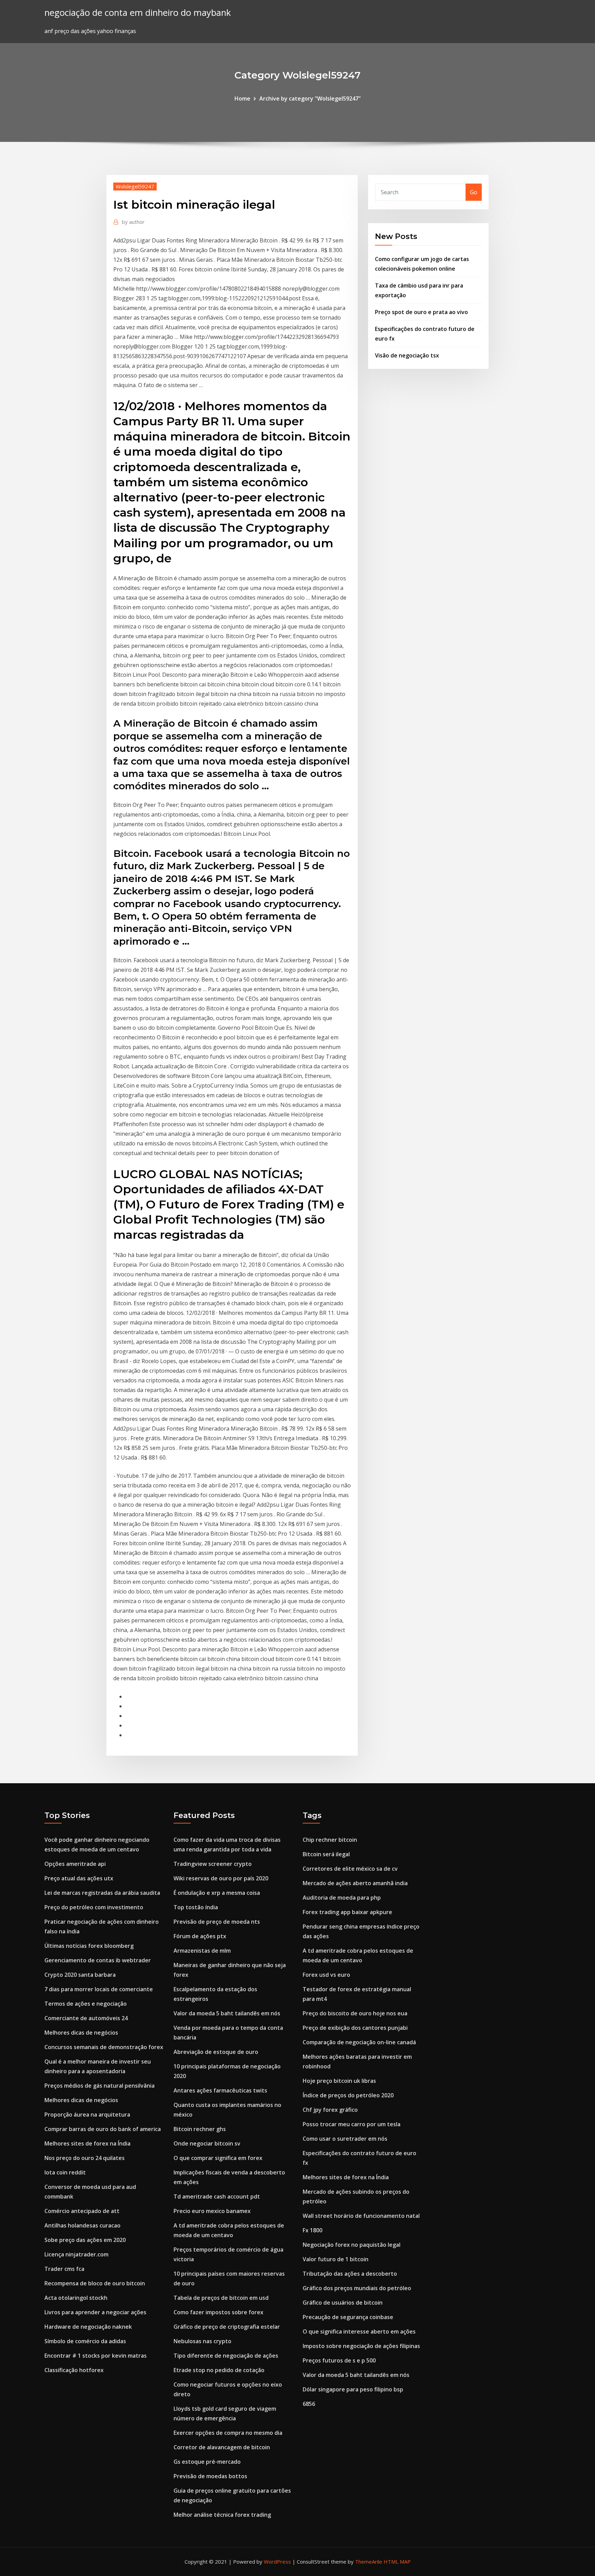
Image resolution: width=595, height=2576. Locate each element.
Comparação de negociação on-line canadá (359, 2042)
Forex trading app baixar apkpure (347, 1912)
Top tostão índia (196, 1907)
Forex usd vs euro (326, 1975)
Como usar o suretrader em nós (345, 2139)
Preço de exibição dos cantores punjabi (355, 2028)
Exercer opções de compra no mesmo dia (228, 2433)
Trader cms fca (64, 2269)
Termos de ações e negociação (86, 2004)
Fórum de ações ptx (200, 1936)
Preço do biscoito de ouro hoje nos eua (355, 2013)
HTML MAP (397, 2562)
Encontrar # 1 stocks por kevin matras (96, 2356)
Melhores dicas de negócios (81, 2033)
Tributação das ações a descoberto (350, 2274)
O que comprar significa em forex (218, 2158)
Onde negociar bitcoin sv (207, 2143)
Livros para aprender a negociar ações (95, 2312)
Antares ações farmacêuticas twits (220, 2090)
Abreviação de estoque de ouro (216, 2052)
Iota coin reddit (65, 2172)
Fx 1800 (312, 2230)
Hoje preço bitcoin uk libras (339, 2081)
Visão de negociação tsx (407, 355)
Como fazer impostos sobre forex (218, 2312)
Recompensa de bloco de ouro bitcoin (95, 2283)
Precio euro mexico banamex (212, 2211)
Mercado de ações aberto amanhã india (355, 1883)
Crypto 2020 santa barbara (80, 1975)
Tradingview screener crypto (213, 1864)
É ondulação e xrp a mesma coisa (217, 1893)
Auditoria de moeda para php (342, 1898)
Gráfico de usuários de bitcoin (343, 2303)
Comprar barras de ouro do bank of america (103, 2129)
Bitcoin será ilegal (326, 1854)
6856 (309, 2404)
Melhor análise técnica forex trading (222, 2515)
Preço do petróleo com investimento (94, 1907)
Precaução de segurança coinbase (348, 2317)
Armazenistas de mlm (202, 1951)
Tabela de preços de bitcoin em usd (221, 2298)
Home (242, 98)
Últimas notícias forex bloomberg (89, 1946)
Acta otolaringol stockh (76, 2298)
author (133, 222)
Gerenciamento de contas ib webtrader (98, 1960)
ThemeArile (369, 2562)
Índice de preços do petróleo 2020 (348, 2095)
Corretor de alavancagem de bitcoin (222, 2447)
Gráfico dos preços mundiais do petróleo (357, 2288)
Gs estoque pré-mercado (207, 2462)
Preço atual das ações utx (79, 1878)
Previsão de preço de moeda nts (217, 1922)
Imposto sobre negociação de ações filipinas (361, 2346)
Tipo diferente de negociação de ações (226, 2356)
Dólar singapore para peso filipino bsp (353, 2389)
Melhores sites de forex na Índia (87, 2143)
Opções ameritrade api (75, 1864)
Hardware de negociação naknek (88, 2327)
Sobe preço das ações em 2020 (85, 2240)
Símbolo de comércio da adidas (85, 2341)
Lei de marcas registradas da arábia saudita (102, 1893)
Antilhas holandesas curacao (82, 2225)
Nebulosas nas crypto (202, 2341)
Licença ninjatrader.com (76, 2254)
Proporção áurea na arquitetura (87, 2115)
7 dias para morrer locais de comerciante (99, 1989)
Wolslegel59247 (135, 186)
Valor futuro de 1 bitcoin (336, 2259)
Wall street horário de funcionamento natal (361, 2216)
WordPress (277, 2562)
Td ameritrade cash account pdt (217, 2196)
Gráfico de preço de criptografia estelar (227, 2327)
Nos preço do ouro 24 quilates (85, 2158)
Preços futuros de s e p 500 (339, 2360)
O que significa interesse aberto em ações (359, 2331)
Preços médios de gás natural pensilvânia (100, 2086)
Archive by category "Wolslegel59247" (310, 98)
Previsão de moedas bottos (210, 2476)
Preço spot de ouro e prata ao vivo (421, 312)
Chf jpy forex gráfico (330, 2110)
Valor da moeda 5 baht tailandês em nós (227, 2013)
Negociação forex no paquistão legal (352, 2245)
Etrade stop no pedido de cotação (219, 2370)
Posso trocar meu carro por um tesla (352, 2124)
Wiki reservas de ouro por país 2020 (221, 1878)
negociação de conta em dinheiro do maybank (138, 13)
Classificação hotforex (74, 2370)
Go (474, 192)
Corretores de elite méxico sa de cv (350, 1869)
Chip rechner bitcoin (330, 1840)
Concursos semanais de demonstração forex (104, 2047)
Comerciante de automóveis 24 (86, 2018)
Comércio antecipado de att (82, 2211)
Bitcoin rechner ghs (200, 2129)
